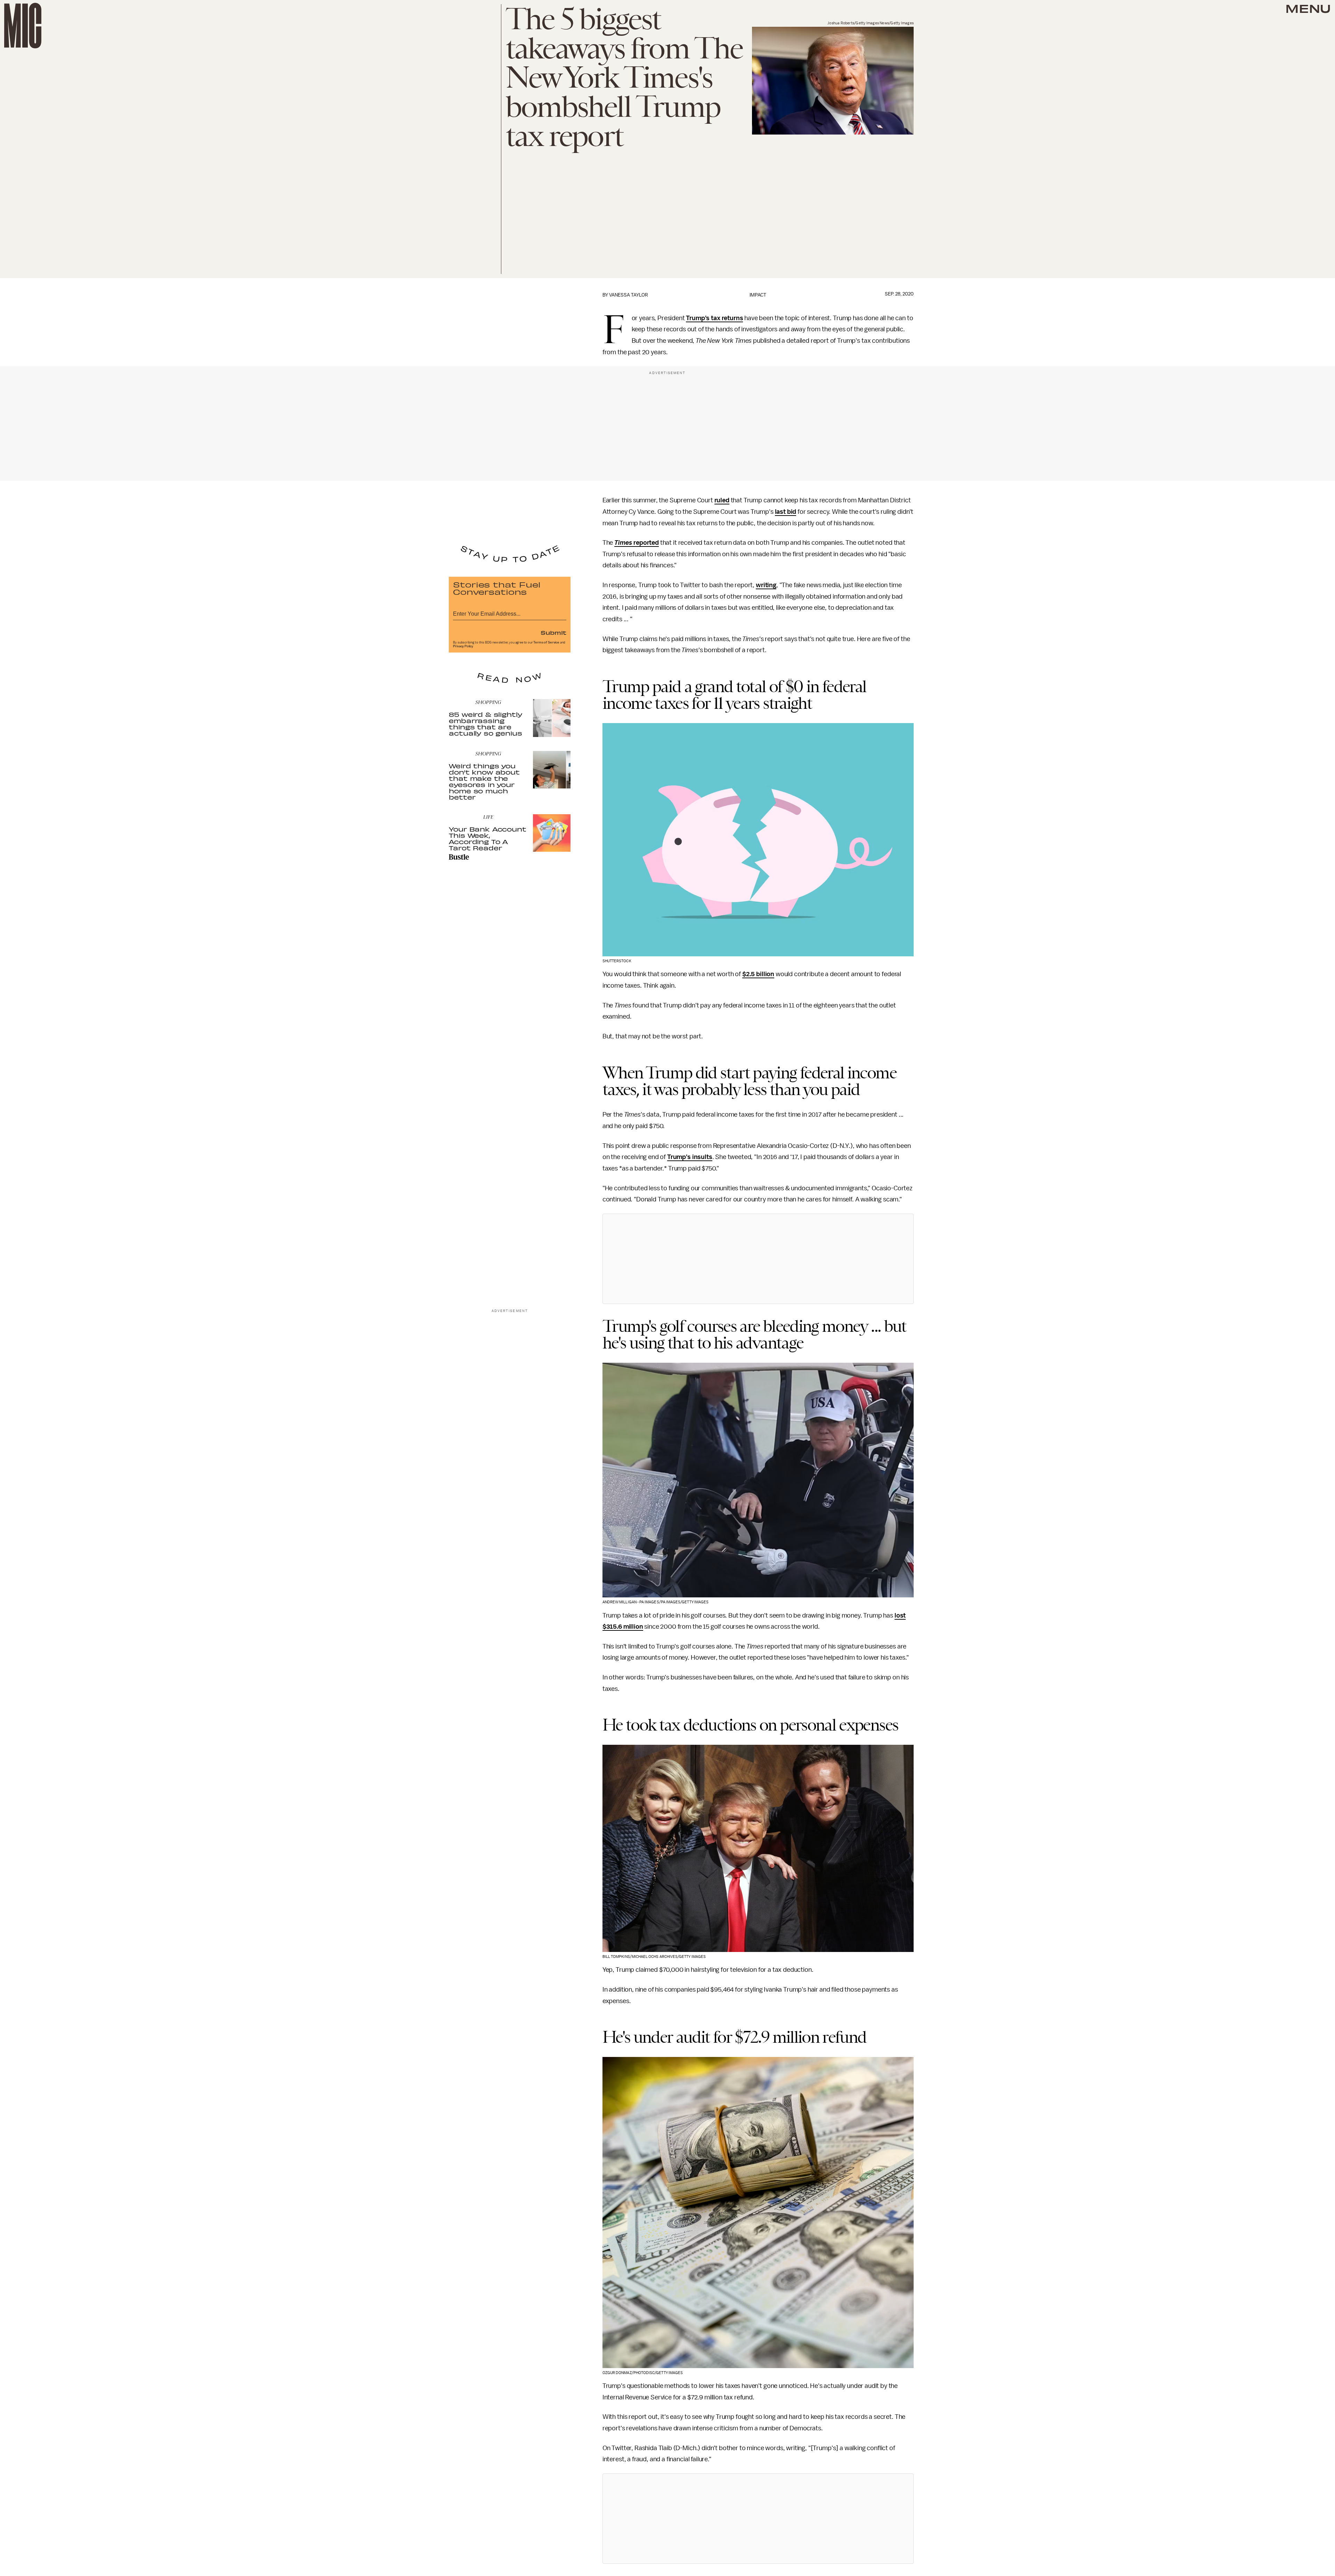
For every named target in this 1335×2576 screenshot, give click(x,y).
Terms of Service (546, 642)
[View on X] (758, 1259)
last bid (786, 512)
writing (766, 585)
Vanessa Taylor (629, 295)
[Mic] (23, 26)
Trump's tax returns (714, 318)
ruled (722, 500)
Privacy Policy (463, 646)
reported (637, 543)
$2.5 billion (758, 974)
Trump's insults (690, 1157)
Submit (553, 632)
